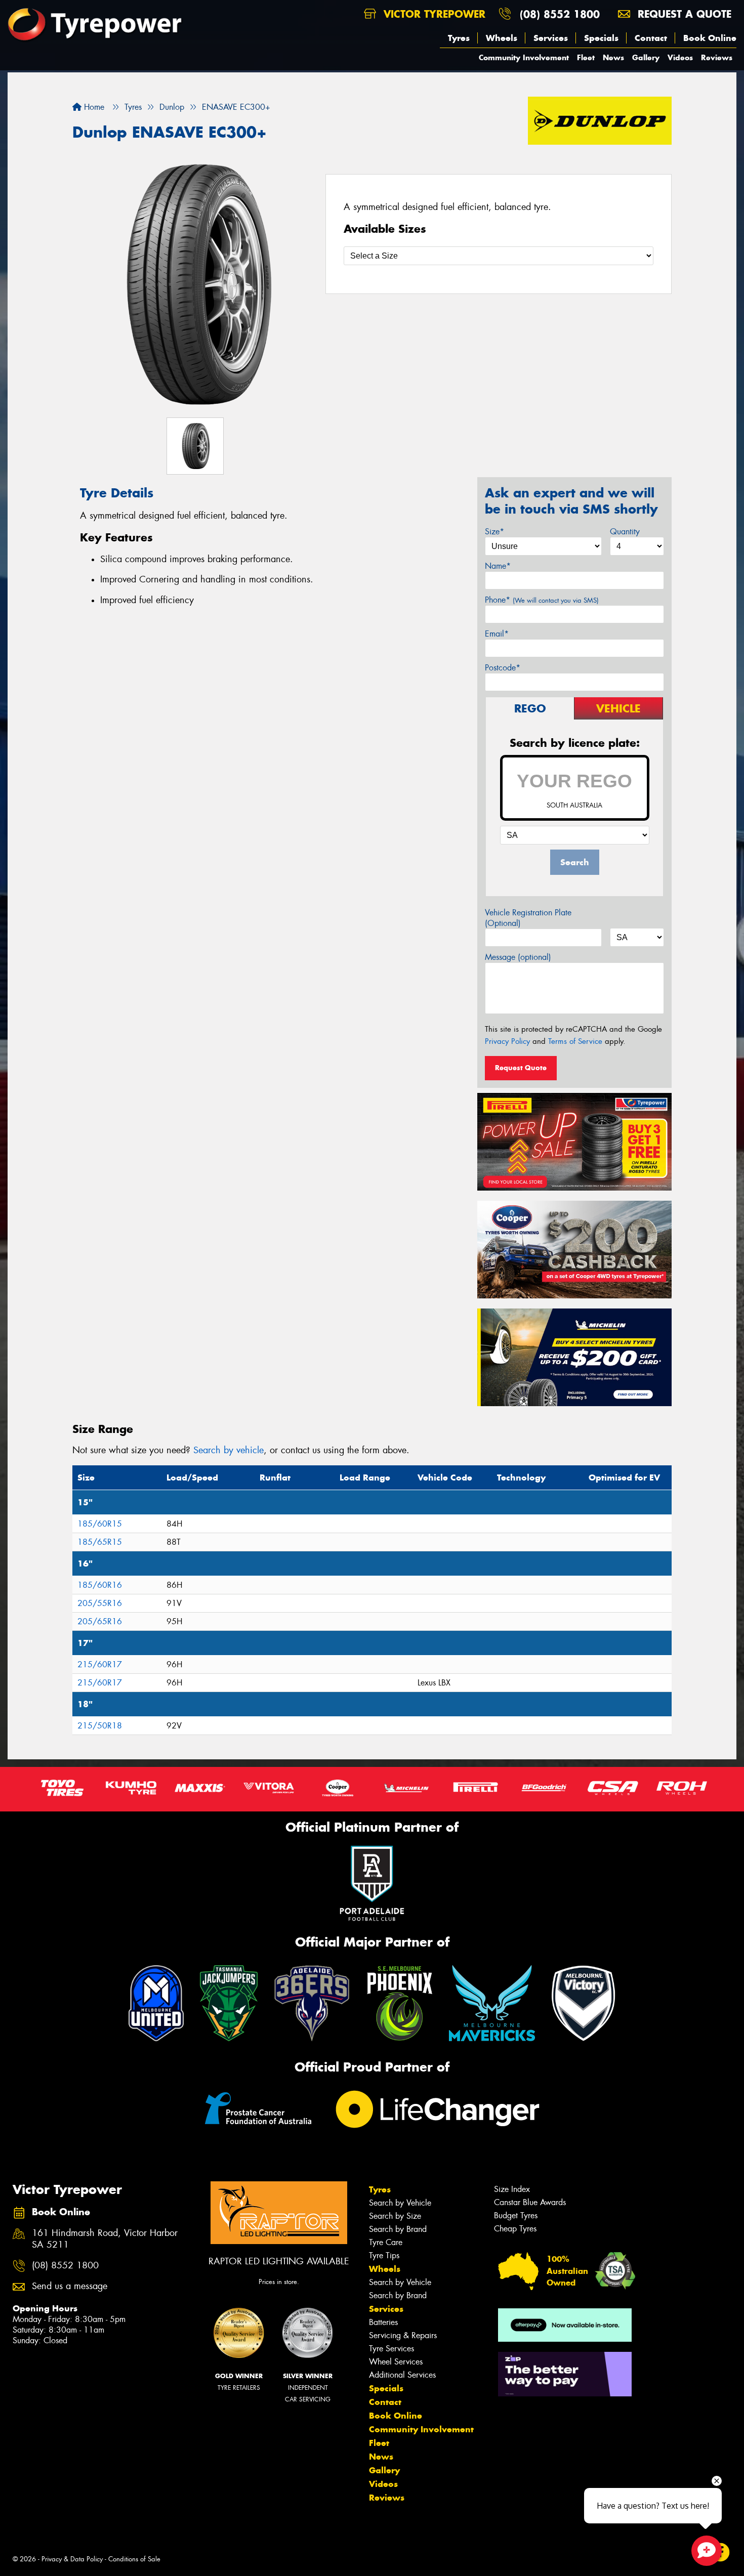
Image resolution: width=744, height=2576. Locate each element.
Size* (494, 532)
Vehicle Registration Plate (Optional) (528, 918)
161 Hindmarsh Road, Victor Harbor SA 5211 (105, 2239)
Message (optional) (518, 957)
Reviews (717, 57)
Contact (651, 38)
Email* (497, 634)
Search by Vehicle (400, 2203)
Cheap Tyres (515, 2229)
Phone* (542, 600)
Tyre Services (391, 2349)
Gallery (646, 57)
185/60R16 (100, 1585)
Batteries (383, 2322)
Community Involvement (524, 57)
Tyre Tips (384, 2255)
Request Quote (521, 1068)
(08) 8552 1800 (560, 14)
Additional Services (402, 2375)
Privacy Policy (507, 1041)
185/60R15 (100, 1524)
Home (93, 107)
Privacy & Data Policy (72, 2559)
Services (551, 38)
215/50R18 (100, 1726)
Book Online (710, 38)
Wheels (502, 38)
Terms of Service (575, 1041)
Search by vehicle (229, 1450)
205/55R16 (100, 1603)
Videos (680, 57)
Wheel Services (396, 2362)
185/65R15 (100, 1542)
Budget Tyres (516, 2215)
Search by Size (395, 2216)
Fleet (586, 57)
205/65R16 (100, 1621)
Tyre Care (386, 2242)
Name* (498, 566)
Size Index (512, 2189)
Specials (601, 38)
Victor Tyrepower (433, 14)
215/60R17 (100, 1664)
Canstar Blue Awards (530, 2202)
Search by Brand (398, 2229)
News (613, 57)
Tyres (459, 38)
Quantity (625, 532)
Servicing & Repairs (403, 2335)
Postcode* (503, 668)
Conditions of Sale (134, 2559)
